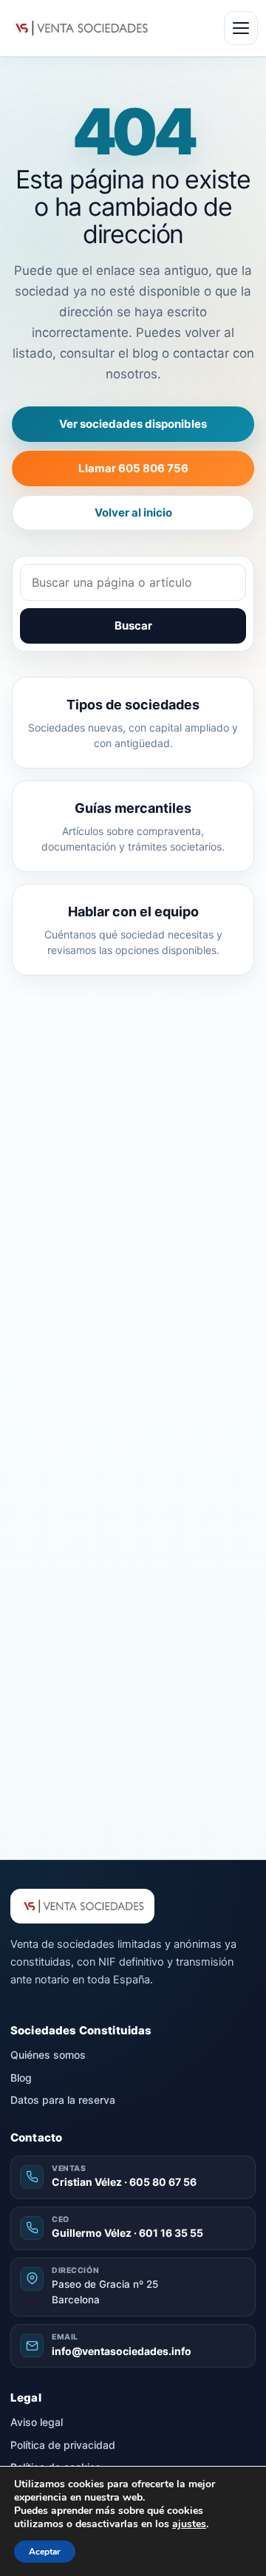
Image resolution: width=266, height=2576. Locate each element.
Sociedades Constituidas (81, 2030)
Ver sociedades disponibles (133, 424)
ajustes (189, 2524)
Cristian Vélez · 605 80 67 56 (124, 2182)
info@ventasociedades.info (122, 2351)
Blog (21, 2078)
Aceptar (45, 2552)
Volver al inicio (133, 512)
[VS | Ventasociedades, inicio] (80, 28)
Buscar (133, 626)
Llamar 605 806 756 (133, 468)
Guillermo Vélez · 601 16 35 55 (127, 2233)
